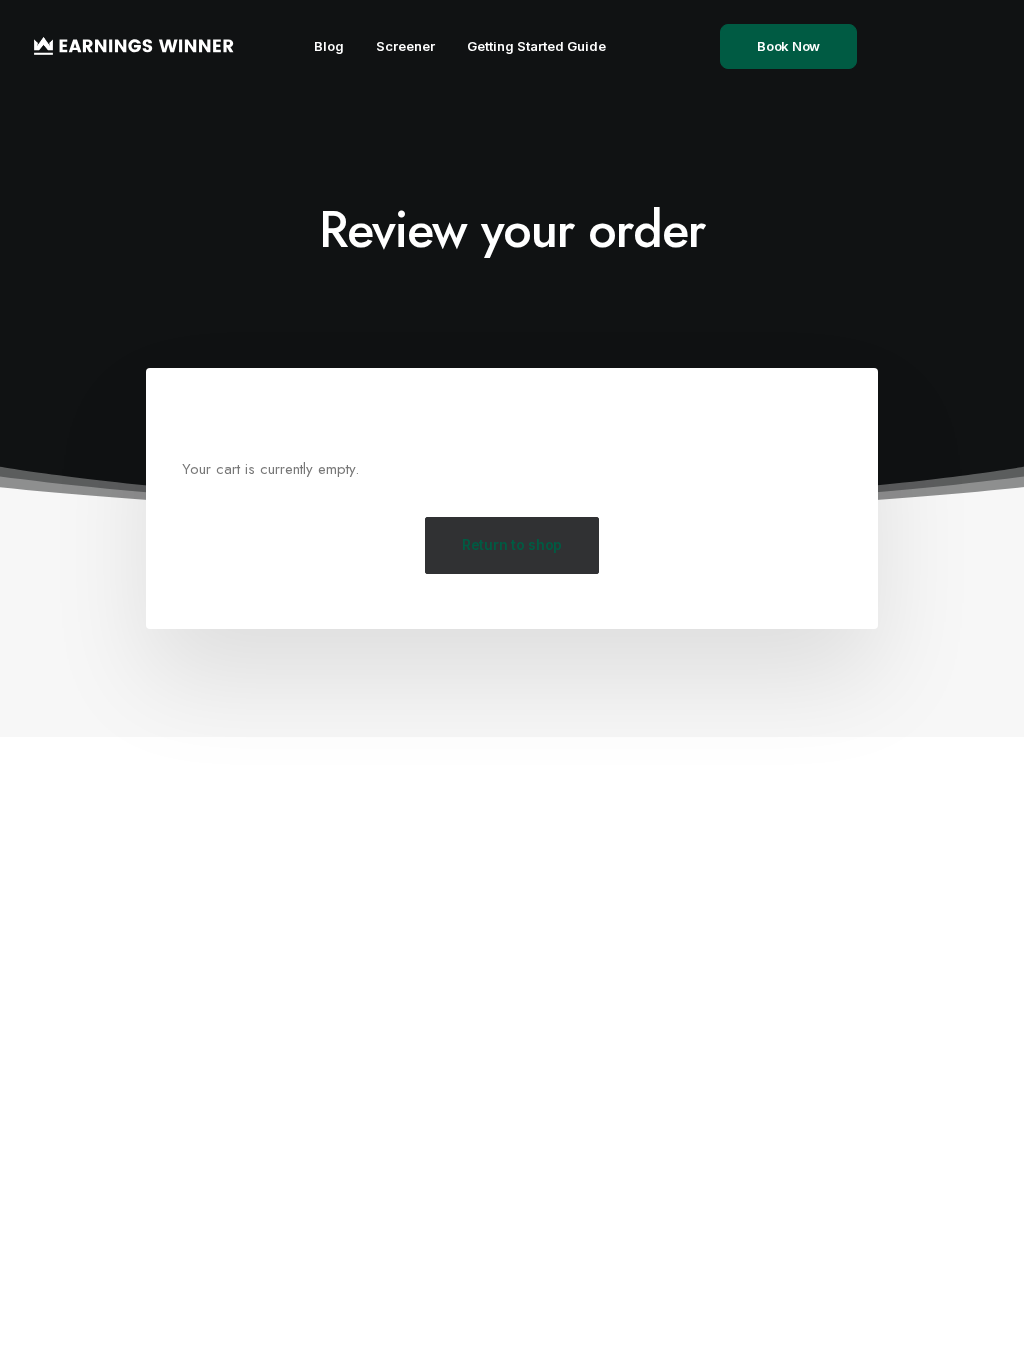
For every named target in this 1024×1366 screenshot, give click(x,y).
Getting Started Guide (536, 46)
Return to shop (512, 544)
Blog (329, 46)
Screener (405, 46)
